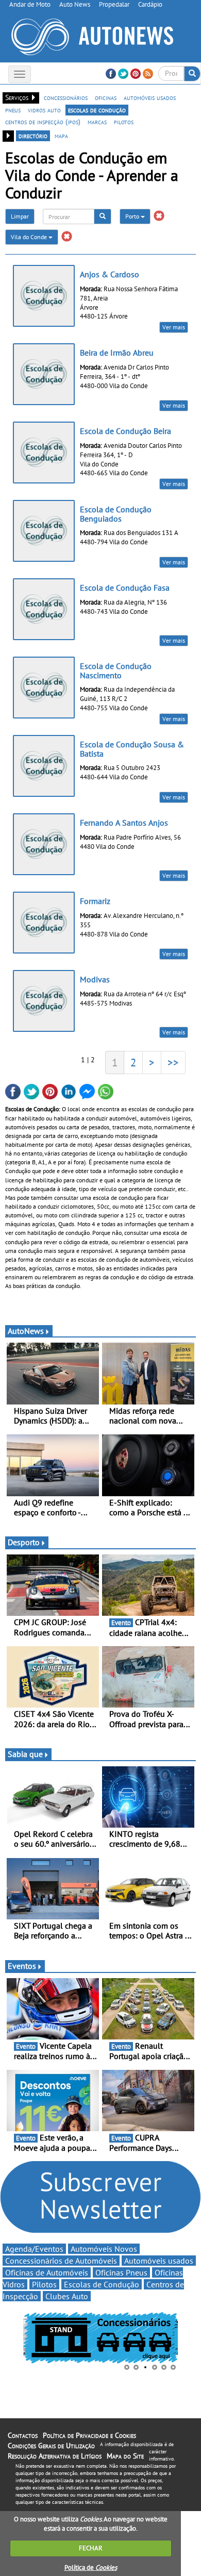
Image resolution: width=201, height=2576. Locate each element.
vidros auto (44, 110)
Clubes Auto (67, 2296)
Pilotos (44, 2284)
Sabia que (25, 1754)
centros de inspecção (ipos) (43, 122)
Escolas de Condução (102, 2284)
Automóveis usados (159, 2261)
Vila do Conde (30, 237)
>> (173, 1062)
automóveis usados (150, 97)
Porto (133, 216)
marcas (97, 122)
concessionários (66, 97)
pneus (13, 110)
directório (33, 136)
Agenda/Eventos (34, 2249)
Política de (91, 2567)
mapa (61, 136)
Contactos (23, 2435)
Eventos (22, 1966)
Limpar (20, 216)
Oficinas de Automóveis (47, 2272)
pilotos (124, 122)
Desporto (24, 1542)
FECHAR (91, 2548)
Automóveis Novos (104, 2249)
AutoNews (26, 1331)
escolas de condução (97, 110)
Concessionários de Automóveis (61, 2261)
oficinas (106, 97)
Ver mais (174, 327)
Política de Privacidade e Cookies (89, 2435)
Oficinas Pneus (121, 2272)
